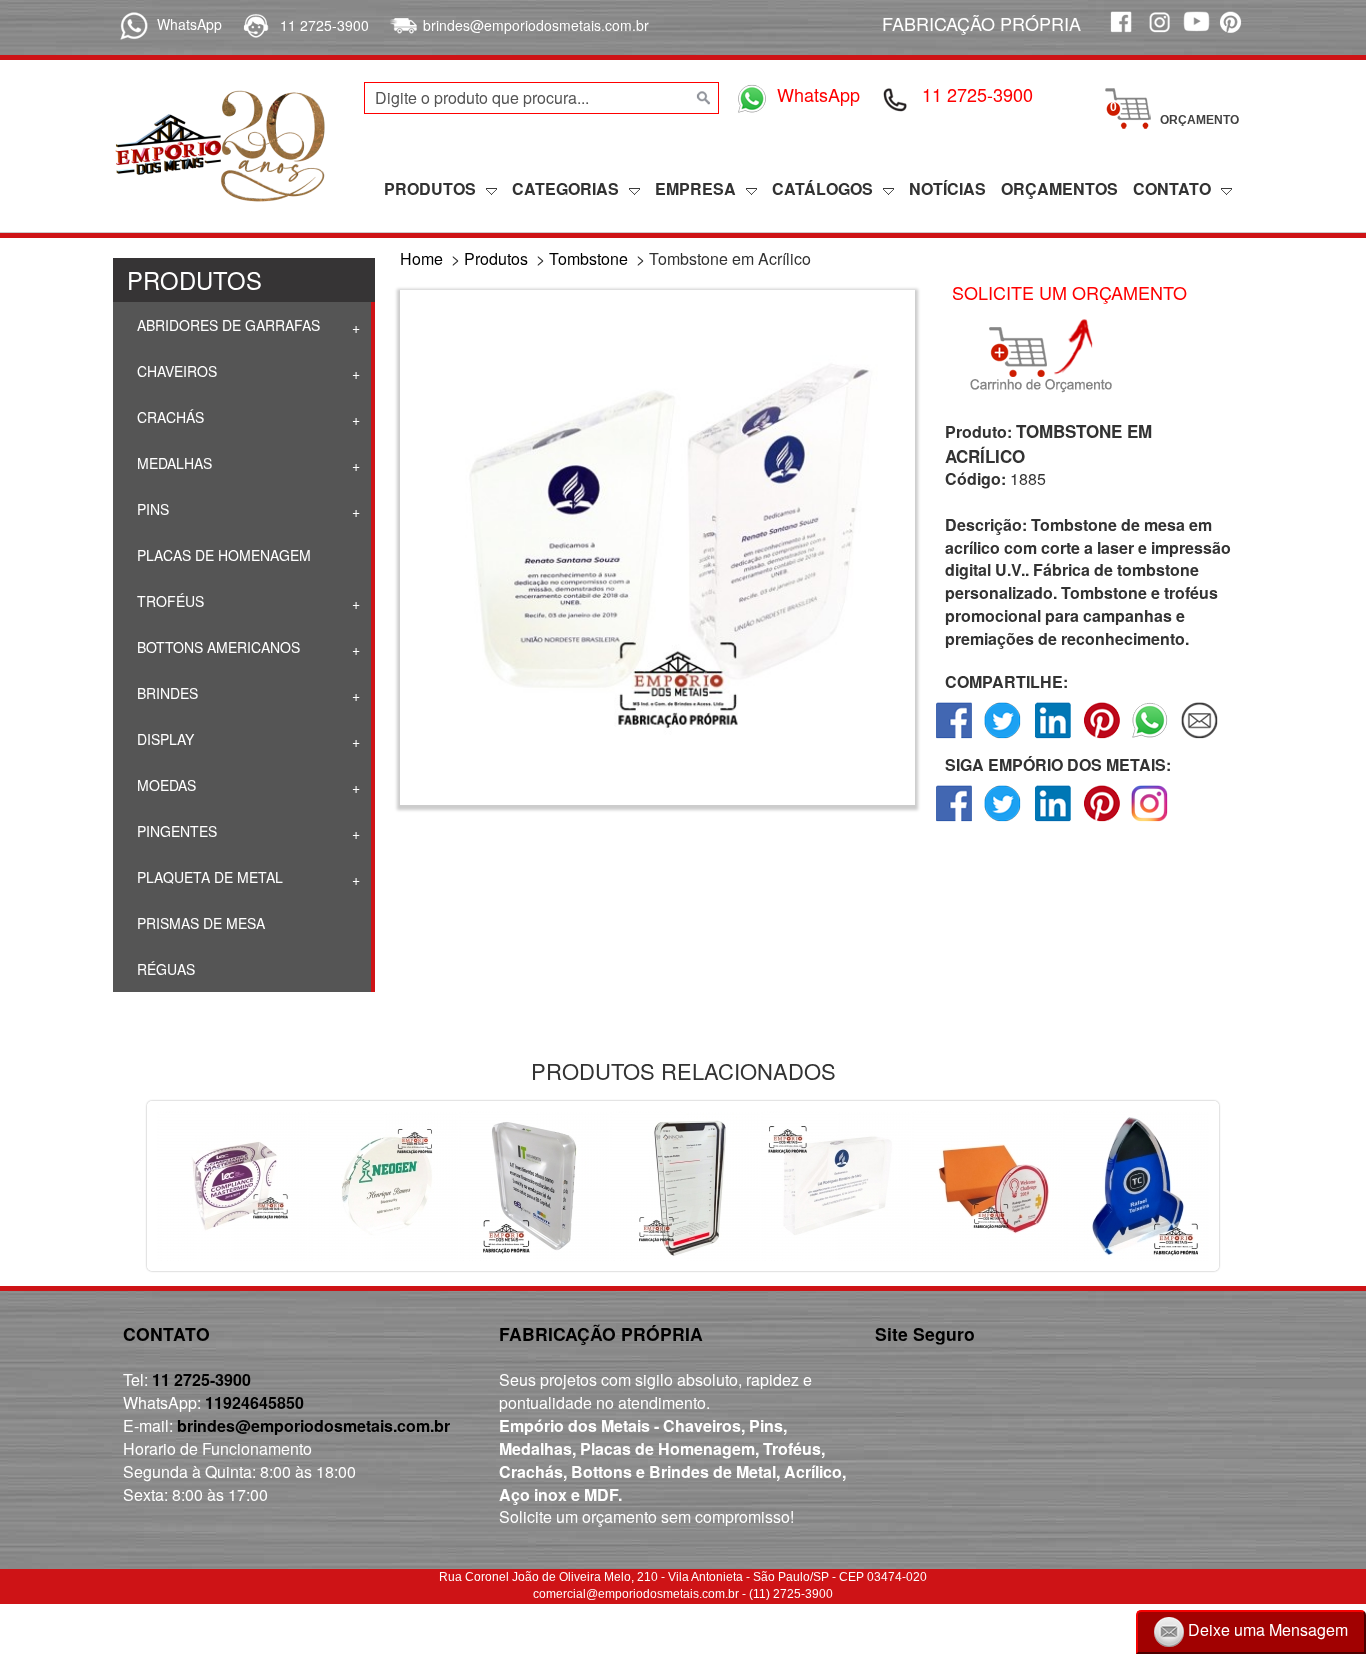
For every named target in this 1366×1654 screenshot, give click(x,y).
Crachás (168, 417)
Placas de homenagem (222, 555)
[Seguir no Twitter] (1003, 820)
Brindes (165, 693)
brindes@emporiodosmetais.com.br (536, 25)
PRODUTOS (430, 188)
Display (163, 739)
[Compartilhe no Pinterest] (1101, 737)
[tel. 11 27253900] (254, 25)
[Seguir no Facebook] (954, 820)
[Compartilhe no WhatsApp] (1150, 737)
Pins (151, 509)
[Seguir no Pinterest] (1101, 820)
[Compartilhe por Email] (1199, 737)
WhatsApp (189, 24)
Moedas (164, 785)
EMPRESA (695, 188)
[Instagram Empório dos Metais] (1158, 32)
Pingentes (175, 831)
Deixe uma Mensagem (1266, 1629)
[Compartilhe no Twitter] (1003, 737)
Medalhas (172, 463)
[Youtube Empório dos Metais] (1196, 32)
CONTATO (1172, 188)
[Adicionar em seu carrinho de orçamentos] (1050, 356)
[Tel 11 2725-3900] (896, 98)
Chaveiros (175, 371)
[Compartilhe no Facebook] (954, 737)
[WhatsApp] (130, 24)
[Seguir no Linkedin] (1052, 820)
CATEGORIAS (565, 188)
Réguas (164, 969)
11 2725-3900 (324, 25)
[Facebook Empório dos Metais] (1120, 32)
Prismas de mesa (199, 923)
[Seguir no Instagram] (1150, 820)
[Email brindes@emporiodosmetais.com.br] (401, 25)
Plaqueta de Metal (208, 877)
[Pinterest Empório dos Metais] (1234, 32)
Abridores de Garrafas (226, 325)
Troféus (168, 601)
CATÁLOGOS (822, 188)
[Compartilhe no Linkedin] (1052, 737)
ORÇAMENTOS (1059, 188)
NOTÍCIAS (947, 188)
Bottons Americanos (216, 647)
